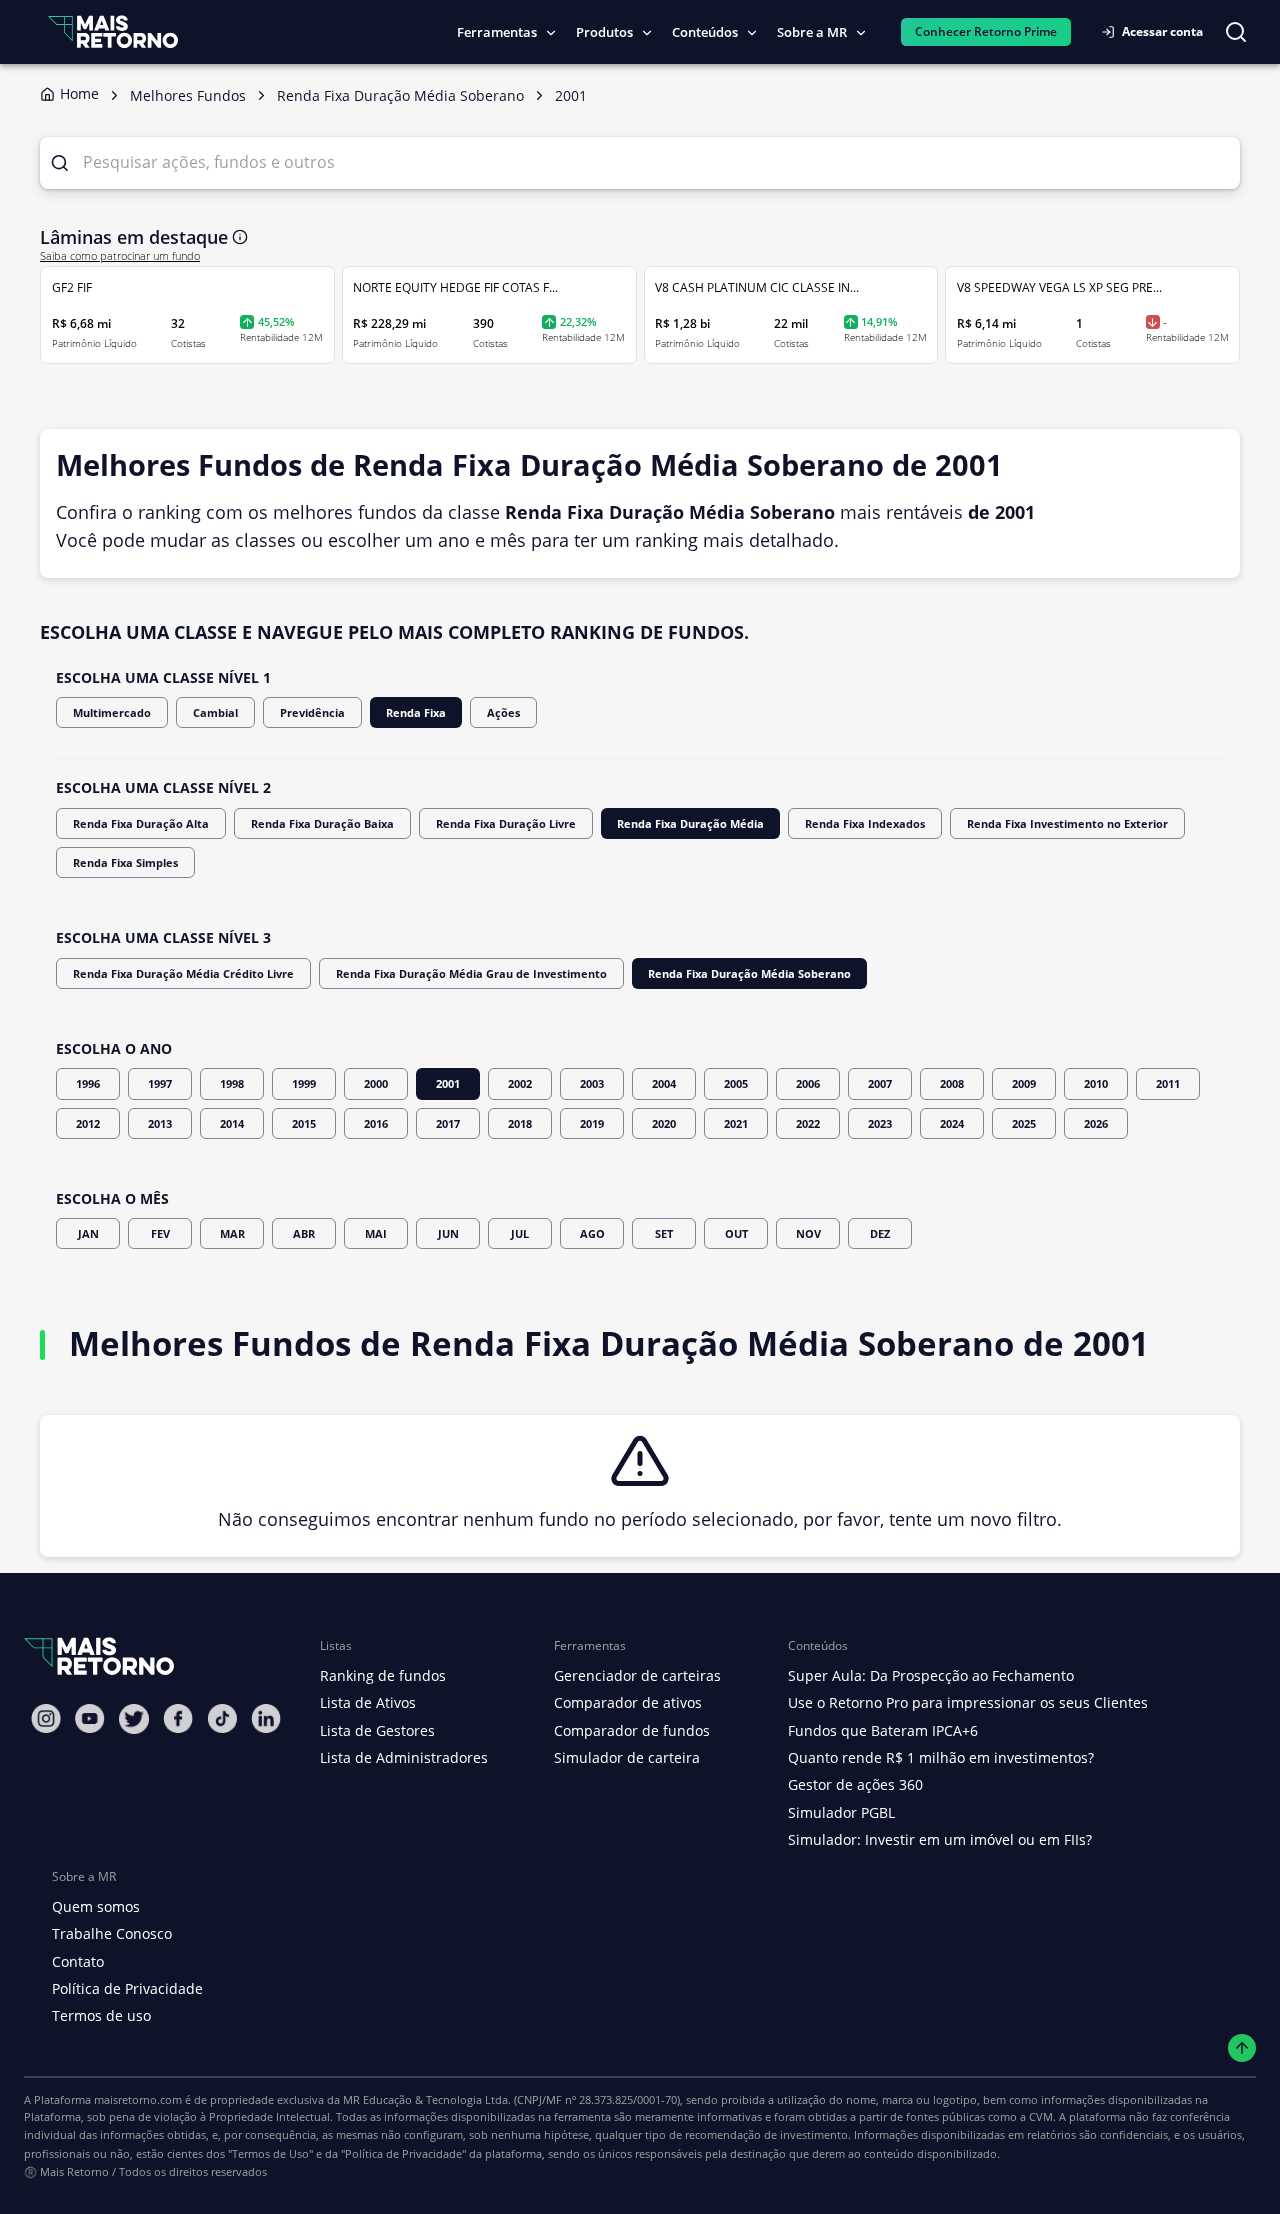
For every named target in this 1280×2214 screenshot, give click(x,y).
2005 (736, 1083)
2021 (736, 1123)
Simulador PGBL (841, 1812)
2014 (232, 1123)
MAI (376, 1233)
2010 (1096, 1083)
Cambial (215, 712)
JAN (88, 1233)
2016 (376, 1123)
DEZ (880, 1233)
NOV (808, 1233)
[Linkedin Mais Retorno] (266, 1718)
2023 (880, 1123)
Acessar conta (1162, 31)
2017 (448, 1123)
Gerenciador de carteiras (637, 1675)
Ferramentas (497, 32)
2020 (664, 1123)
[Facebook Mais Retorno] (178, 1718)
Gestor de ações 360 (855, 1784)
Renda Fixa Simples (125, 862)
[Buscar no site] (1236, 32)
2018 (520, 1123)
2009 (1024, 1083)
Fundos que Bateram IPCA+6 (883, 1730)
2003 (592, 1083)
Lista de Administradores (404, 1757)
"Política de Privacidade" (403, 2153)
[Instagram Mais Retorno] (46, 1718)
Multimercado (112, 712)
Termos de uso (101, 2015)
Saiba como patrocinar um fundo (120, 256)
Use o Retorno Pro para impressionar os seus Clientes (968, 1702)
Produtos (604, 32)
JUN (448, 1233)
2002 (520, 1083)
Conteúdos (705, 32)
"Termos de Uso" (270, 2153)
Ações (503, 712)
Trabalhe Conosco (112, 1933)
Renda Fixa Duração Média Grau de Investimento (471, 973)
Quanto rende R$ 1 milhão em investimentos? (941, 1757)
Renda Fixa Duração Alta (141, 823)
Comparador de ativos (628, 1702)
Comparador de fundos (632, 1730)
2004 (664, 1083)
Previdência (312, 712)
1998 (232, 1083)
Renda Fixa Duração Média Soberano (749, 973)
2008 (952, 1083)
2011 (1168, 1083)
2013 (160, 1123)
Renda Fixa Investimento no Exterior (1067, 823)
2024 (952, 1123)
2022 (808, 1123)
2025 (1024, 1123)
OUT (736, 1233)
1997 (160, 1083)
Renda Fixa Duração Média (690, 823)
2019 (592, 1123)
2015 (304, 1123)
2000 (376, 1083)
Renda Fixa (416, 712)
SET (664, 1233)
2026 (1096, 1123)
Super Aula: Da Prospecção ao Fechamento (931, 1675)
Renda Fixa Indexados (865, 823)
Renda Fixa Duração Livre (506, 823)
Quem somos (96, 1906)
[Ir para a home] (113, 31)
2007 (880, 1083)
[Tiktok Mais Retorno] (222, 1718)
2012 (88, 1123)
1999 (304, 1083)
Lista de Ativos (368, 1702)
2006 (808, 1083)
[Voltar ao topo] (1242, 2048)
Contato (78, 1961)
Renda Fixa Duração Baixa (322, 823)
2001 (448, 1083)
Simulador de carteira (627, 1757)
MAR (232, 1233)
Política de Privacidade (127, 1988)
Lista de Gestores (377, 1730)
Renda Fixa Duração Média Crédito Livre (183, 973)
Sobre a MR (812, 32)
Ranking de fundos (383, 1675)
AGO (592, 1233)
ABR (304, 1233)
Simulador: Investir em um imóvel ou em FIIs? (940, 1839)
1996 (88, 1083)
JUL (520, 1233)
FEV (160, 1233)
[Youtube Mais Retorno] (90, 1718)
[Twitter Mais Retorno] (134, 1719)
